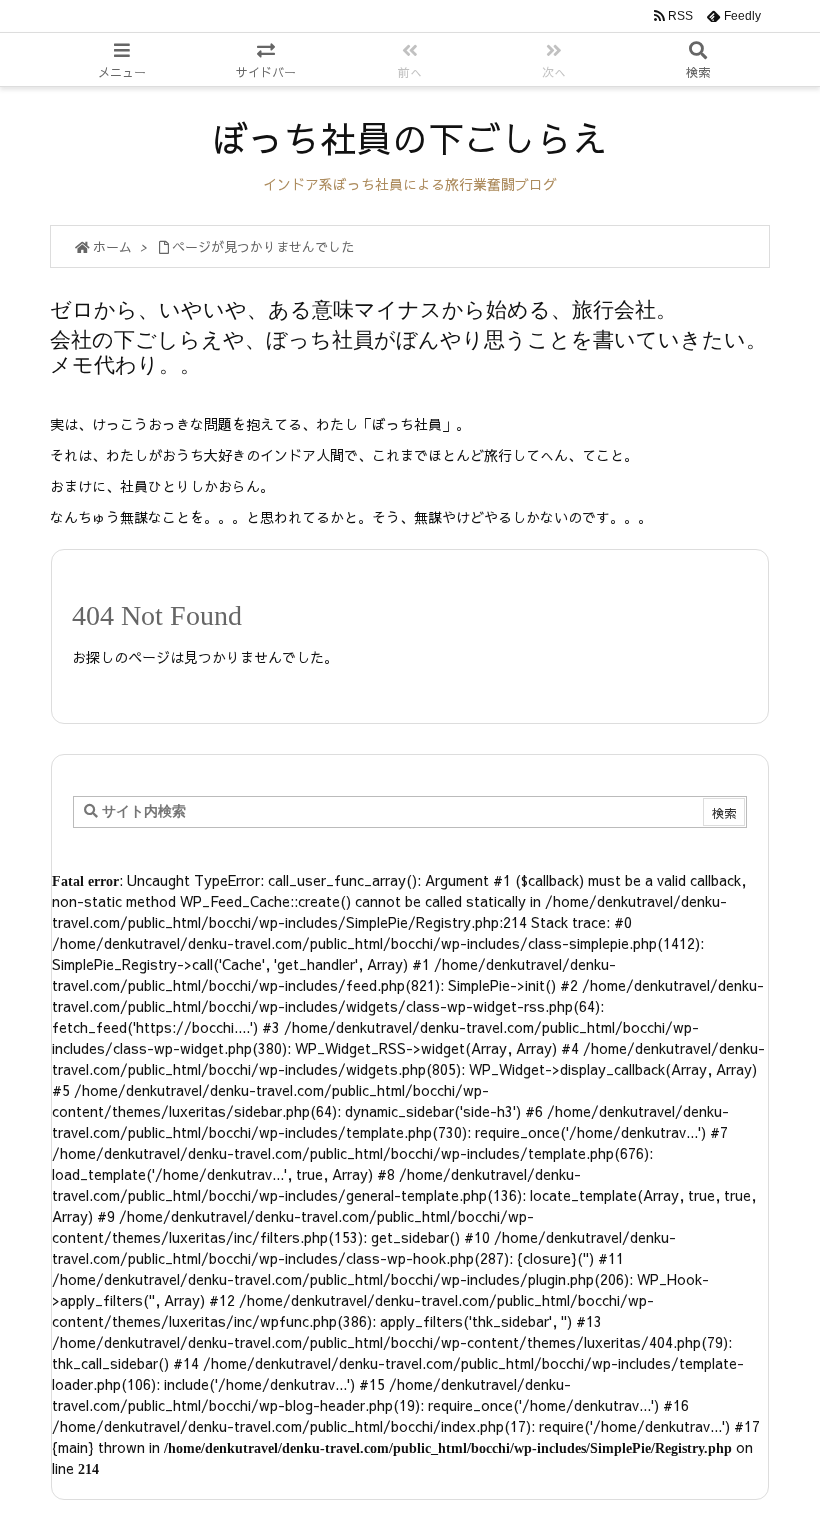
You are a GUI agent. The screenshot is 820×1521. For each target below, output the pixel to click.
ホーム (112, 247)
